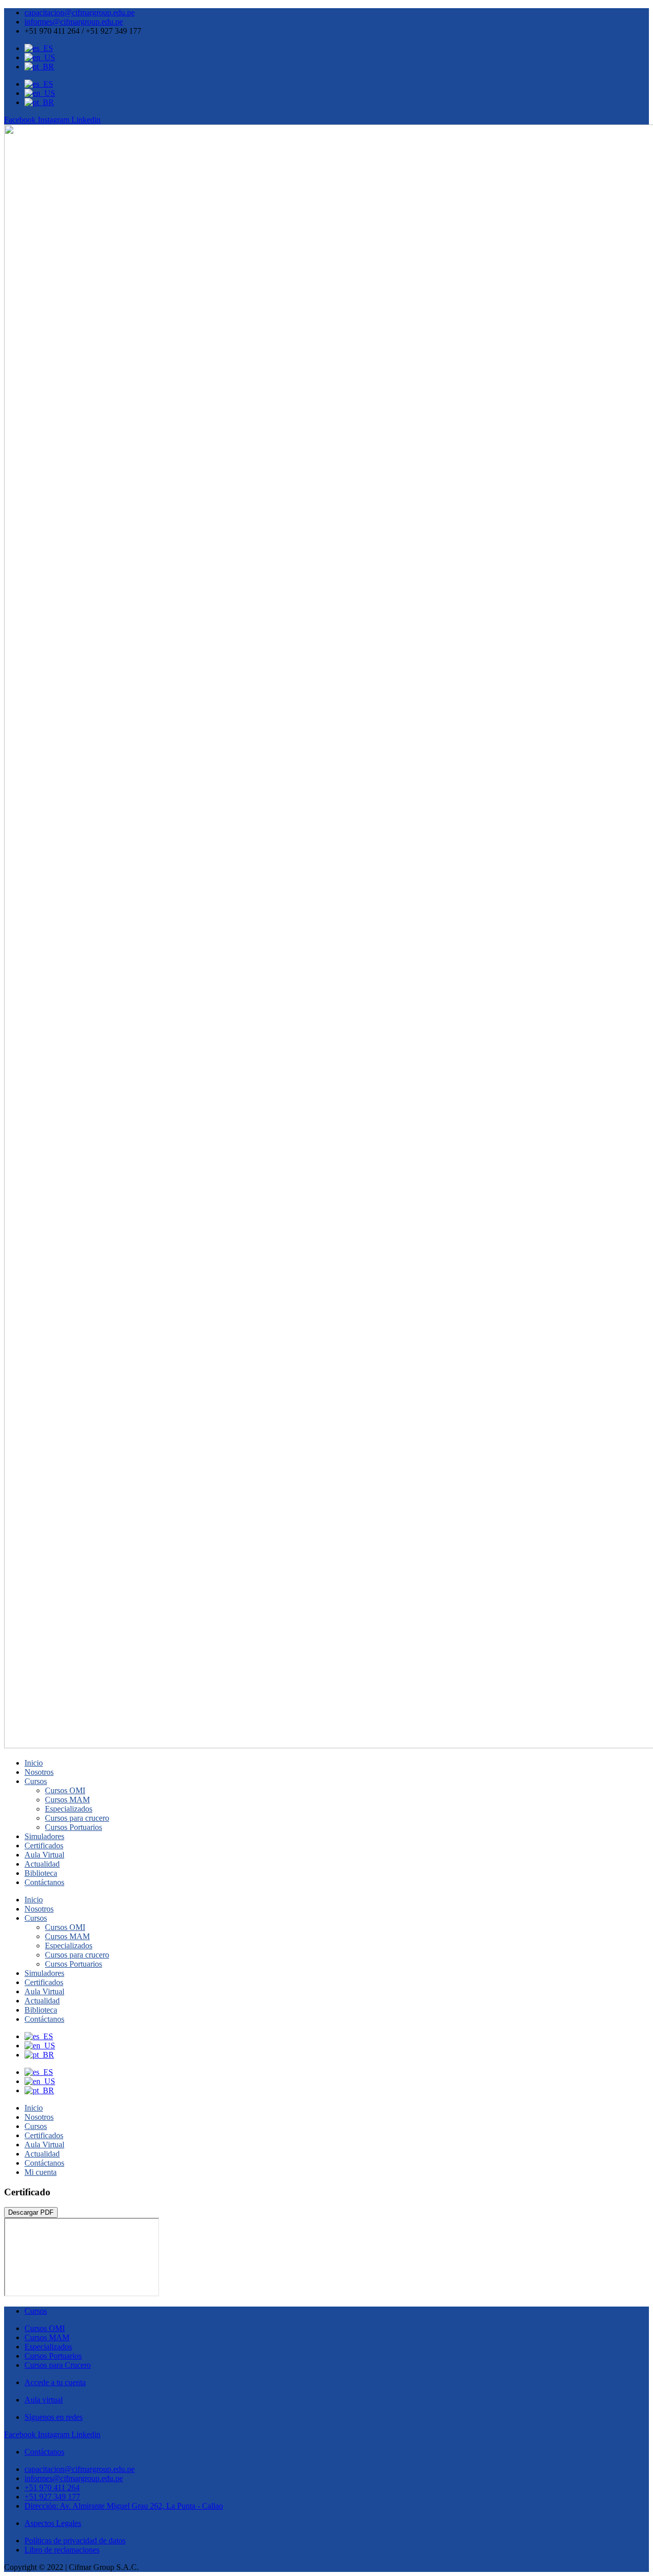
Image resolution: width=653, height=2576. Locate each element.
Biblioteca (41, 1873)
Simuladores (44, 1836)
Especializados (69, 1809)
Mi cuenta (41, 2172)
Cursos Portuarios (73, 1827)
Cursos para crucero (77, 1818)
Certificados (44, 1846)
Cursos (36, 1781)
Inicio (34, 1763)
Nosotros (39, 1772)
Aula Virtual (44, 1855)
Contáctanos (44, 1882)
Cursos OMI (65, 1790)
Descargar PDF (31, 2212)
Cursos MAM (67, 1800)
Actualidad (42, 1864)
